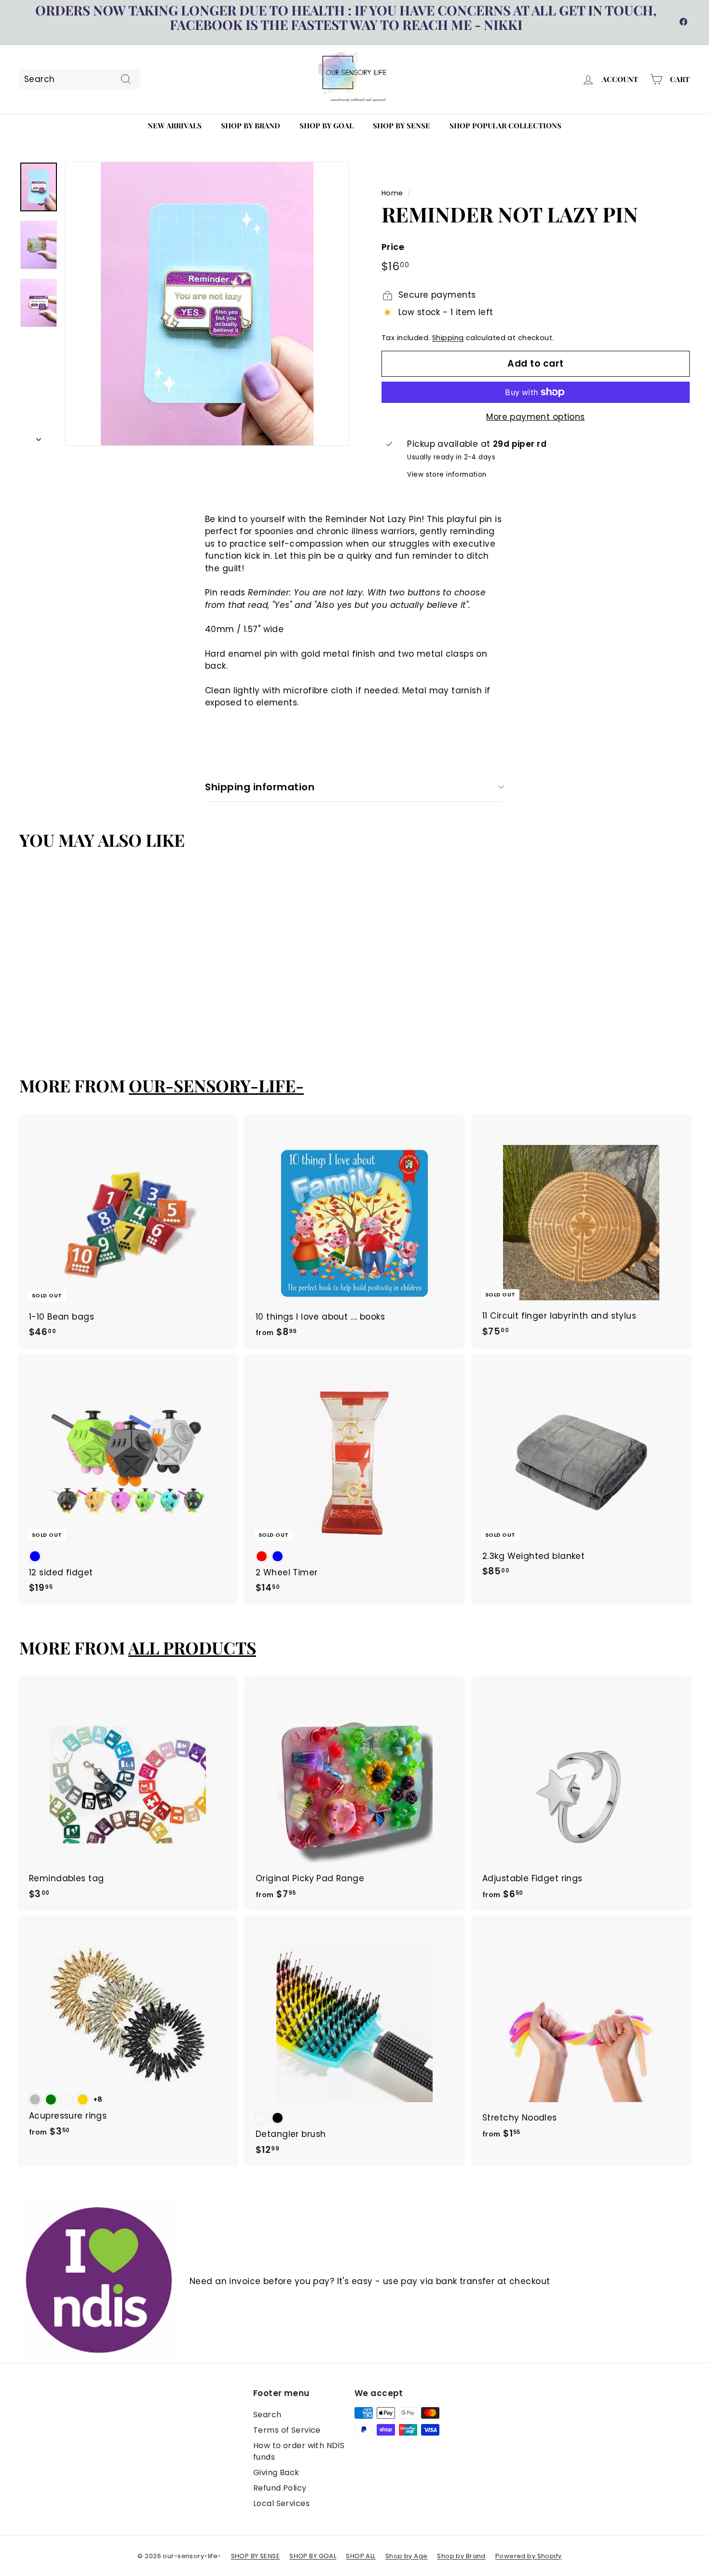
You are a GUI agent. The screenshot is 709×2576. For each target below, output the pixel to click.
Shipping (448, 338)
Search (267, 2415)
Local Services (281, 2503)
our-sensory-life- (216, 1085)
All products (192, 1647)
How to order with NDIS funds (299, 2451)
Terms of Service (287, 2430)
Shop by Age (407, 2556)
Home (392, 193)
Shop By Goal (327, 125)
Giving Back (276, 2473)
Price (393, 247)
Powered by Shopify (529, 2556)
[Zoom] (207, 304)
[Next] (39, 437)
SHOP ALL (361, 2556)
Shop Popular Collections (505, 125)
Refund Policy (280, 2488)
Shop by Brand (251, 125)
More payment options (536, 417)
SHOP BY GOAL (313, 2556)
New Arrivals (175, 125)
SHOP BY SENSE (256, 2556)
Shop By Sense (402, 125)
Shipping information (260, 787)
